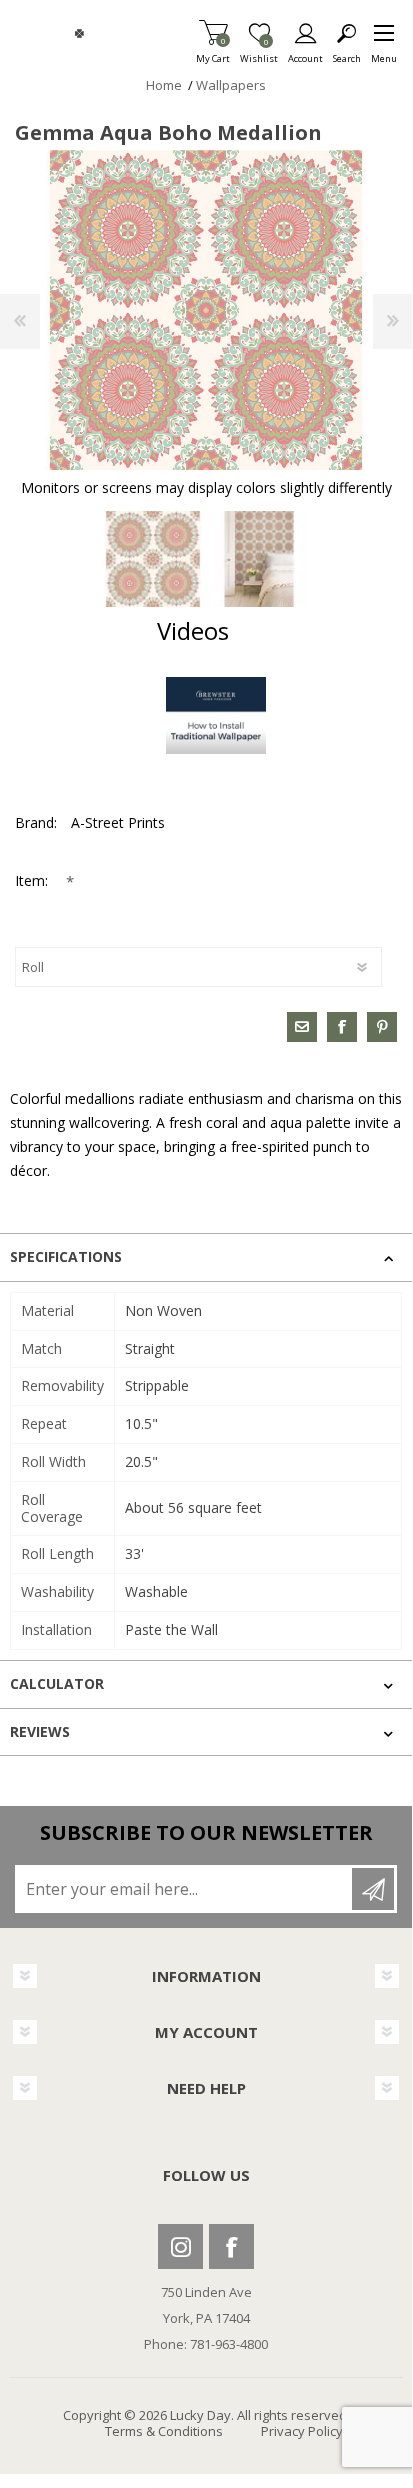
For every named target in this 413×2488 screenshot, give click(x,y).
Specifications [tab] (66, 1256)
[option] (153, 559)
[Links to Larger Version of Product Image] (206, 310)
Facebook (231, 2246)
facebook (342, 1027)
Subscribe (373, 1889)
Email (302, 1027)
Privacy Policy (302, 2431)
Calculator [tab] (57, 1683)
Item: (33, 880)
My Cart (213, 52)
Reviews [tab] (40, 1731)
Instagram (180, 2246)
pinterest (382, 1027)
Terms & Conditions (164, 2431)
